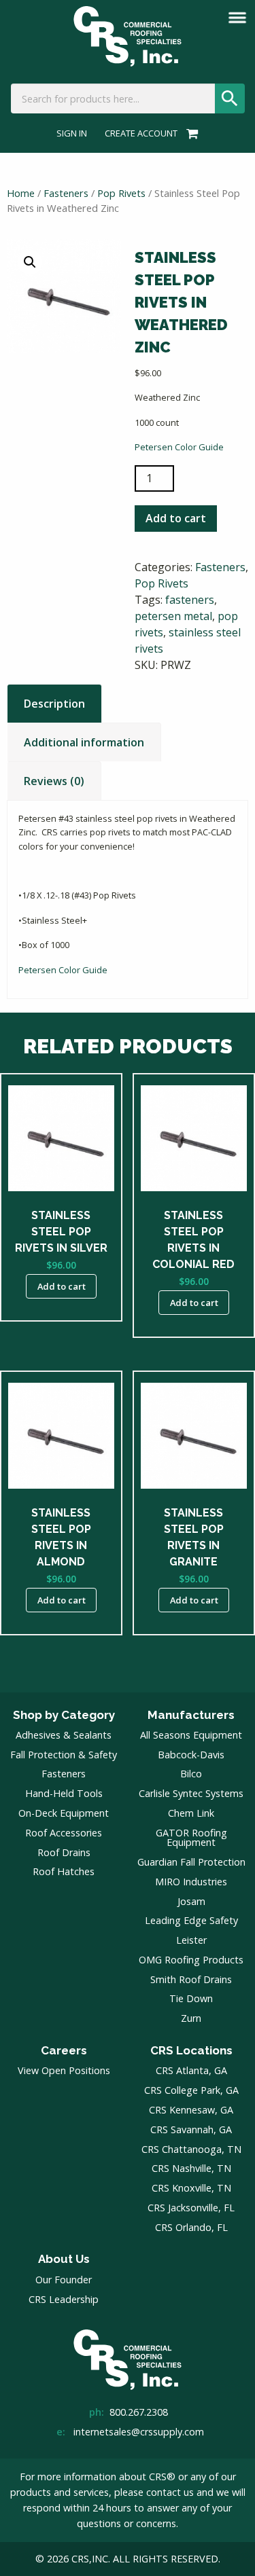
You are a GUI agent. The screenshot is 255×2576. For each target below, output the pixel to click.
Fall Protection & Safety (64, 1755)
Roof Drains (64, 1852)
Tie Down (191, 1998)
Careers (64, 2050)
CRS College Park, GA (191, 2090)
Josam (191, 1901)
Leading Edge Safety (191, 1920)
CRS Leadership (64, 2299)
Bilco (191, 1774)
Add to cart (176, 518)
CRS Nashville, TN (191, 2168)
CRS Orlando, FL (191, 2227)
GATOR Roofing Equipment (191, 1837)
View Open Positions (64, 2070)
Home (21, 193)
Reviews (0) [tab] (54, 781)
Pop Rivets (121, 193)
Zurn (191, 2018)
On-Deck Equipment (64, 1813)
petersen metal (173, 616)
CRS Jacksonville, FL (191, 2208)
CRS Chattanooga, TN (191, 2149)
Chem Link (191, 1813)
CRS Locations (191, 2050)
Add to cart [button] (62, 1286)
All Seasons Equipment (191, 1735)
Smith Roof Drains (191, 1979)
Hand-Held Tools (64, 1793)
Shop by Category (64, 1715)
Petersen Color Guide (179, 447)
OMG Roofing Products (191, 1960)
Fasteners (66, 193)
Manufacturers (191, 1715)
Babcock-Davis (191, 1755)
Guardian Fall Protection (191, 1862)
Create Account (141, 133)
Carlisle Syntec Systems (191, 1793)
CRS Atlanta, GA (191, 2070)
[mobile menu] (237, 18)
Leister (191, 1940)
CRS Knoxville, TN (191, 2188)
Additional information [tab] (84, 742)
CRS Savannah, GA (191, 2129)
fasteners (190, 600)
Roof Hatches (64, 1871)
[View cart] (190, 133)
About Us (64, 2259)
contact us (170, 2492)
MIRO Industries (191, 1882)
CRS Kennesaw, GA (191, 2110)
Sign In (72, 133)
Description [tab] (54, 704)
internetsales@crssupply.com (139, 2432)
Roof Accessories (64, 1833)
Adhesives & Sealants (64, 1735)
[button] (30, 262)
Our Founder (64, 2280)
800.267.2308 (139, 2412)
